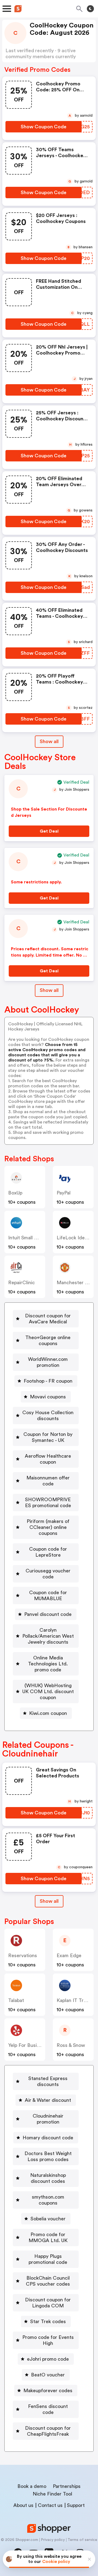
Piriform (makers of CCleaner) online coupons (48, 1527)
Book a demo (32, 2486)
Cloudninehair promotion (48, 2119)
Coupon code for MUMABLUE (48, 1596)
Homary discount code (48, 2138)
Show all (49, 741)
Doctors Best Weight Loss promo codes (48, 2156)
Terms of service (82, 2540)
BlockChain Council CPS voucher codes (48, 2281)
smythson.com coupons (48, 2200)
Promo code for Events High (48, 2340)
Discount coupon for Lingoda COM (48, 2303)
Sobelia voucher (48, 2219)
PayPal (64, 1193)
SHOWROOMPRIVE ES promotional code (48, 1503)
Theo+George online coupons (48, 1340)
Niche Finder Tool (52, 2494)
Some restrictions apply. (36, 882)
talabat (16, 2000)
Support (76, 2505)
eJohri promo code (48, 2359)
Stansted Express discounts (48, 2081)
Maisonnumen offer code (48, 1481)
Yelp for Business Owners (37, 2045)
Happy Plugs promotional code (48, 2259)
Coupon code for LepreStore (48, 1552)
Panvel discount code (48, 1614)
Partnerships (67, 2486)
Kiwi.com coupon (48, 1713)
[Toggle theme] (90, 9)
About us (23, 2505)
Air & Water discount (48, 2100)
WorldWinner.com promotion (48, 1362)
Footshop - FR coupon (48, 1381)
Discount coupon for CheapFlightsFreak (48, 2431)
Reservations (23, 1956)
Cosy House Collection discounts (48, 1416)
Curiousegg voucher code (48, 1574)
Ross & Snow (71, 2045)
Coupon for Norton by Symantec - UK (48, 1437)
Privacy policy (53, 2540)
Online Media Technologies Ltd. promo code (48, 1664)
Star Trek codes (48, 2321)
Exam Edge (69, 1956)
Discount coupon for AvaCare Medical (48, 1319)
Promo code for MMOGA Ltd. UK (48, 2237)
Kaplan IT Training (76, 2000)
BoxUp (15, 1193)
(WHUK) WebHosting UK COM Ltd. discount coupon (48, 1692)
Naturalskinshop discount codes (48, 2178)
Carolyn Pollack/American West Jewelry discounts (48, 1636)
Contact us (50, 2505)
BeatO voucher (48, 2375)
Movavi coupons (48, 1397)
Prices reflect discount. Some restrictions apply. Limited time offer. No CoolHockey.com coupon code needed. (50, 955)
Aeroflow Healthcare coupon (48, 1459)
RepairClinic (22, 1283)
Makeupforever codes (48, 2391)
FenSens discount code (48, 2409)
